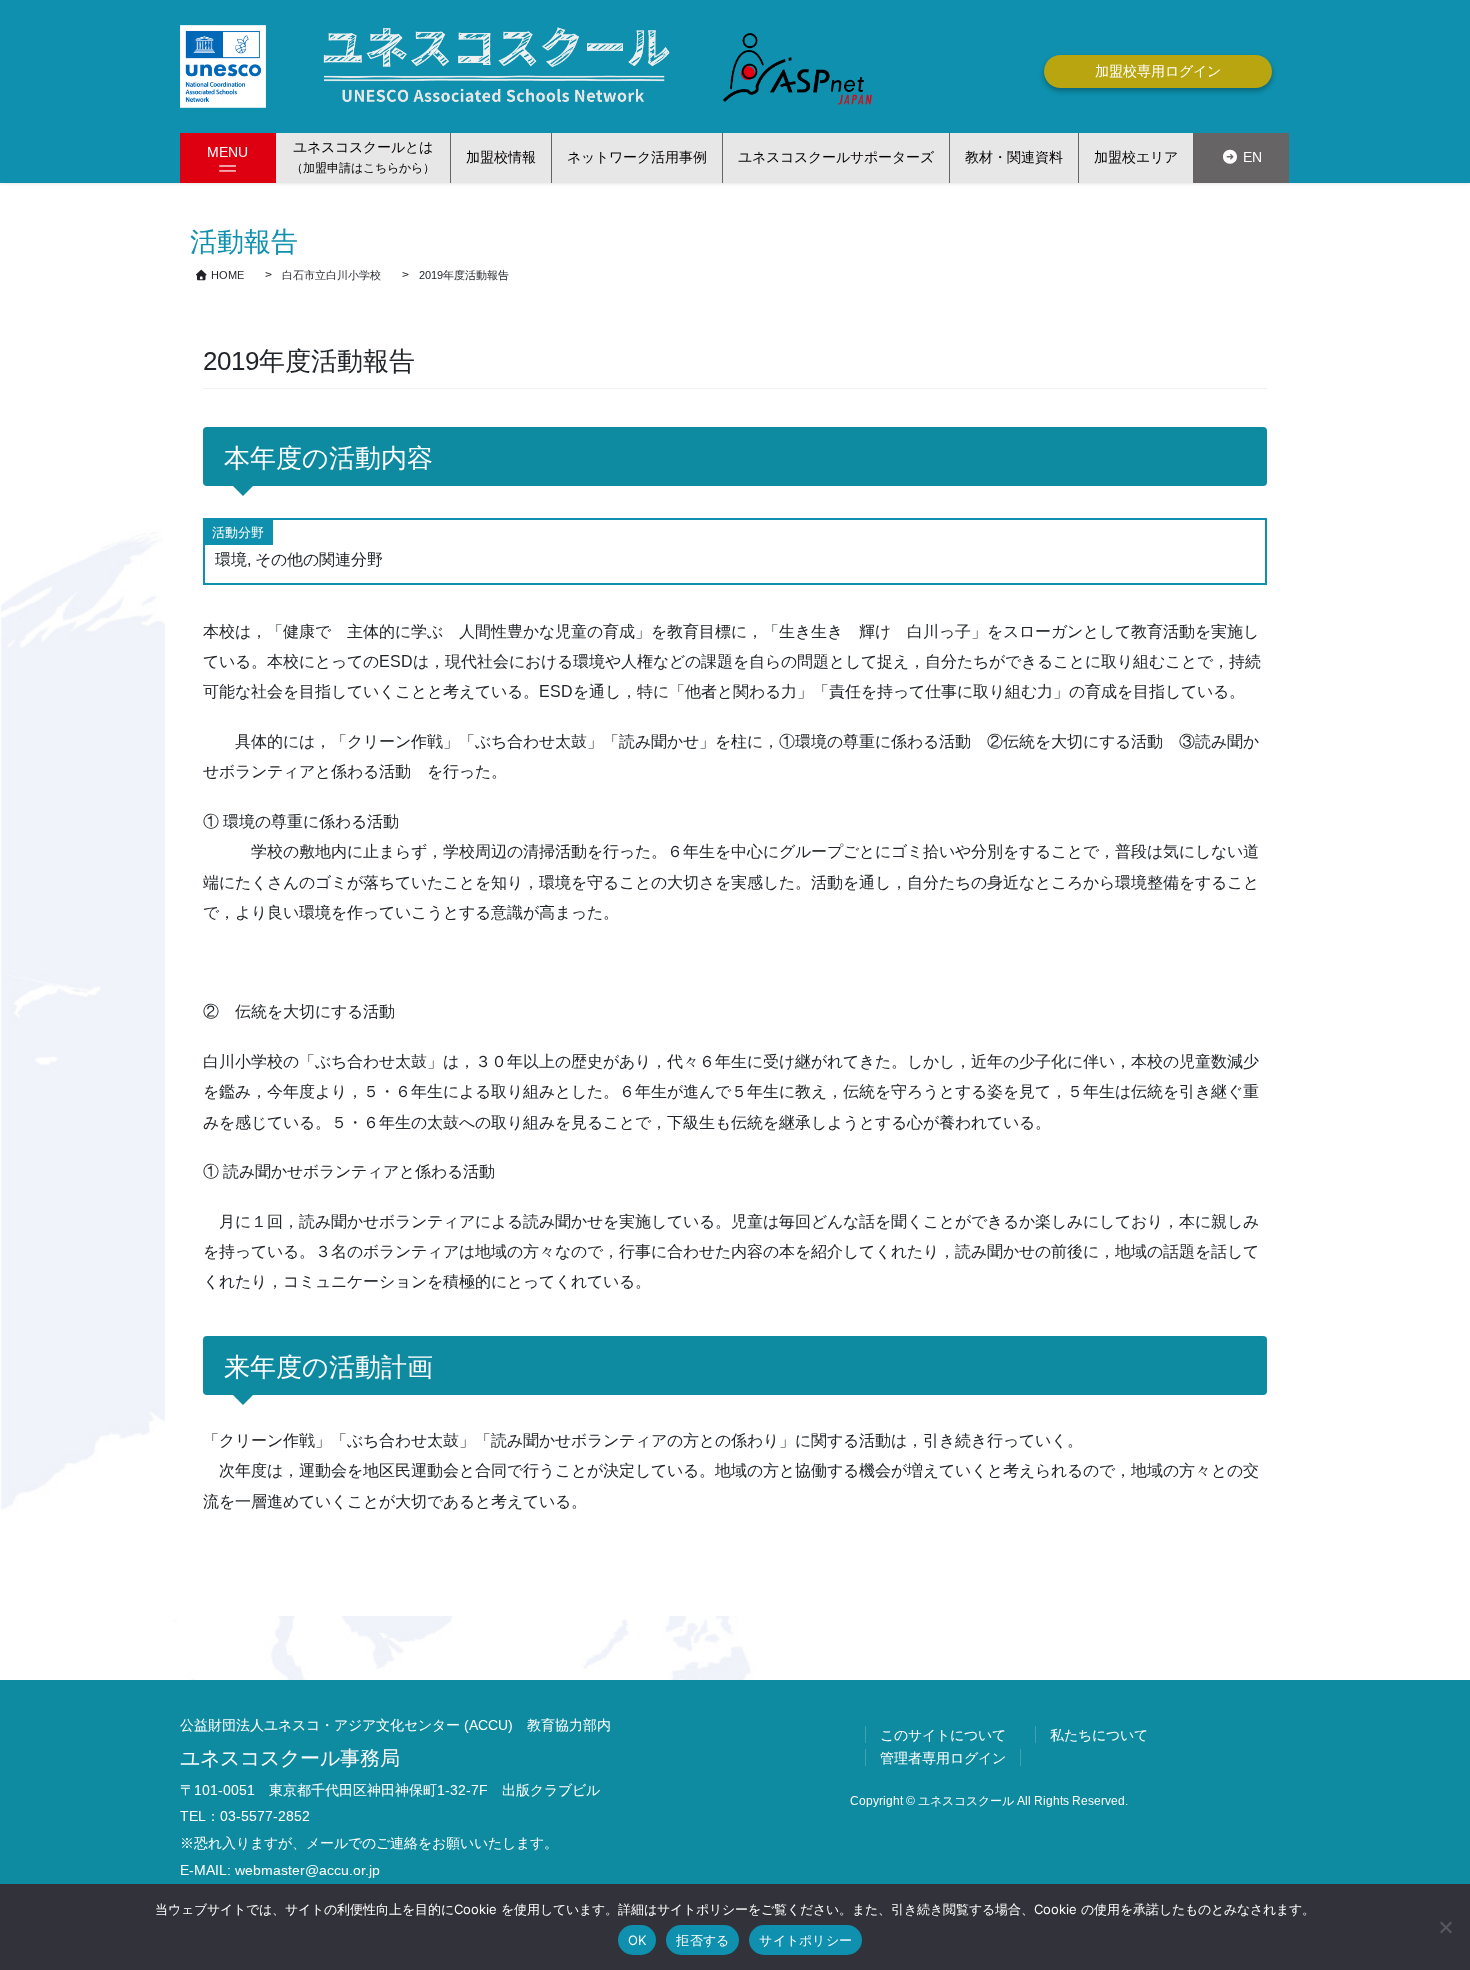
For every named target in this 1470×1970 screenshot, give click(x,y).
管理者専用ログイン (943, 1758)
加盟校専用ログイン (1158, 71)
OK (637, 1940)
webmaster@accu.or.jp (307, 1870)
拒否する (702, 1940)
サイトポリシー (805, 1940)
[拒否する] (1445, 1927)
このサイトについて (943, 1735)
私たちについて (1099, 1735)
